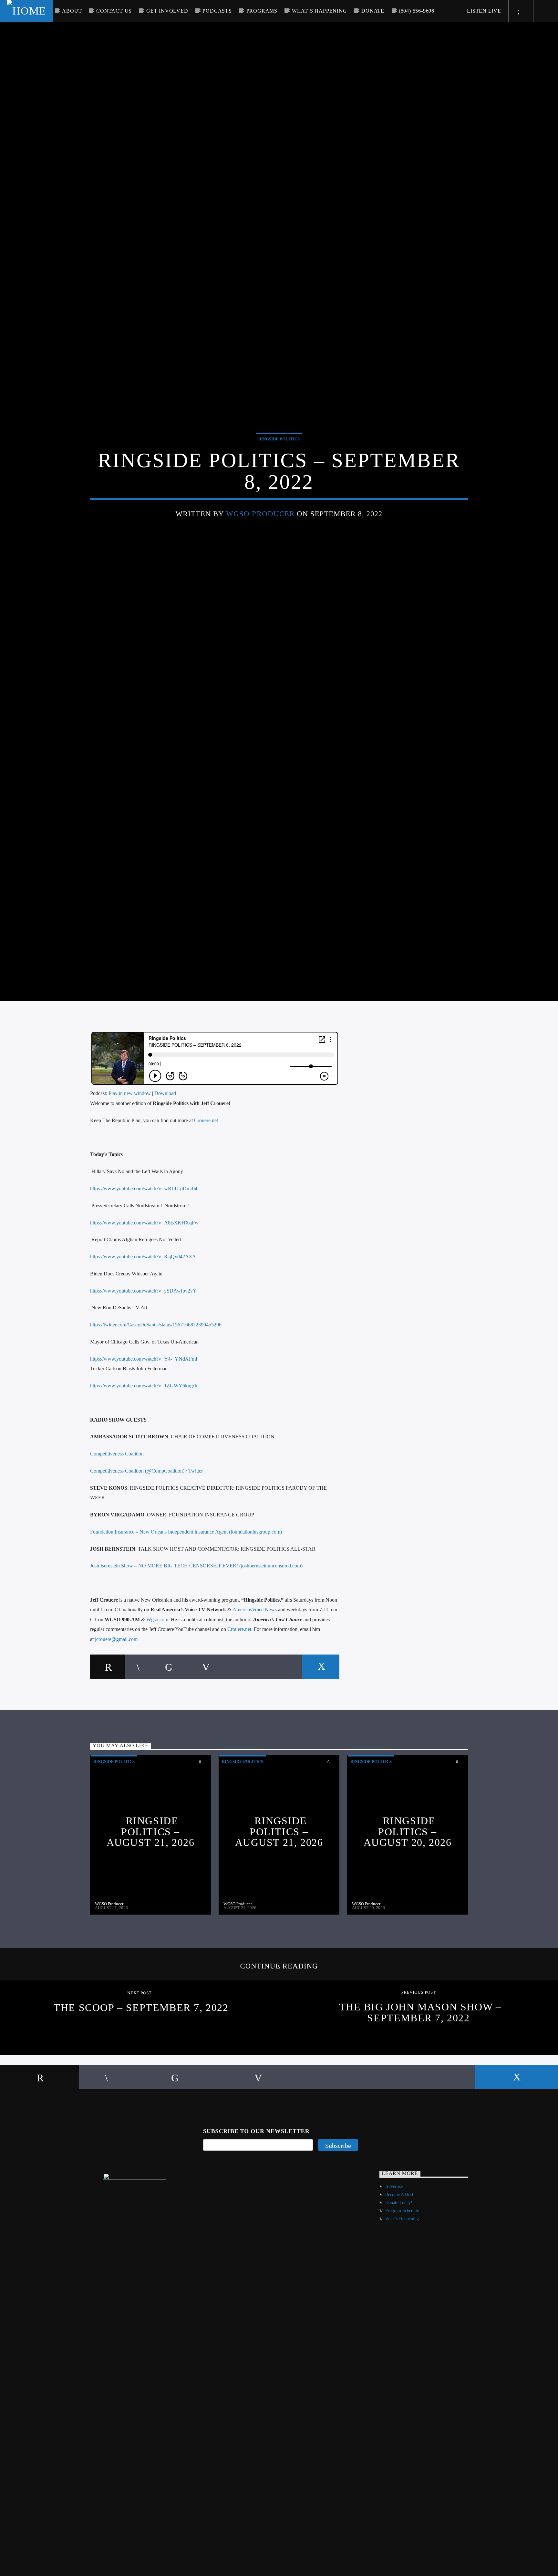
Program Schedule (402, 2270)
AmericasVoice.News (255, 1669)
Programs (262, 11)
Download (165, 1153)
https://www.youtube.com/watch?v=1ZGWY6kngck (144, 1445)
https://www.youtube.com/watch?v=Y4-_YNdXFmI (144, 1418)
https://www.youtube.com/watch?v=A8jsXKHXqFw (144, 1282)
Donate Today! (399, 2262)
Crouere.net (206, 1180)
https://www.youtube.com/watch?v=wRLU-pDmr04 (144, 1248)
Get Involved (167, 11)
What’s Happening (320, 11)
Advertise (394, 2246)
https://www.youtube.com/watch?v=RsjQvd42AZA (143, 1316)
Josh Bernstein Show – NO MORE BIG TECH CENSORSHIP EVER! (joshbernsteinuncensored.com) (196, 1625)
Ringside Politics (279, 466)
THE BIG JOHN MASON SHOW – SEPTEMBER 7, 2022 (420, 2072)
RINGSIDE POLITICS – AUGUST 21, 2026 (151, 1891)
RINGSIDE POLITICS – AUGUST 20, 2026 (408, 1891)
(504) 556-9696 (417, 11)
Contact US (114, 11)
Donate (373, 11)
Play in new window (130, 1153)
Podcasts (217, 11)
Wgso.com (157, 1679)
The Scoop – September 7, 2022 (141, 2067)
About (72, 11)
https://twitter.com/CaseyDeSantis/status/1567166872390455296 (156, 1384)
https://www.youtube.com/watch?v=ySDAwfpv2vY (143, 1350)
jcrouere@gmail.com (116, 1699)
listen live (483, 11)
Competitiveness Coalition (117, 1513)
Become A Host (399, 2254)
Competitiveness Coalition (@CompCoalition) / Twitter (146, 1530)
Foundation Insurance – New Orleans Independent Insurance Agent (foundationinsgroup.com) (186, 1591)
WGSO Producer (260, 541)
